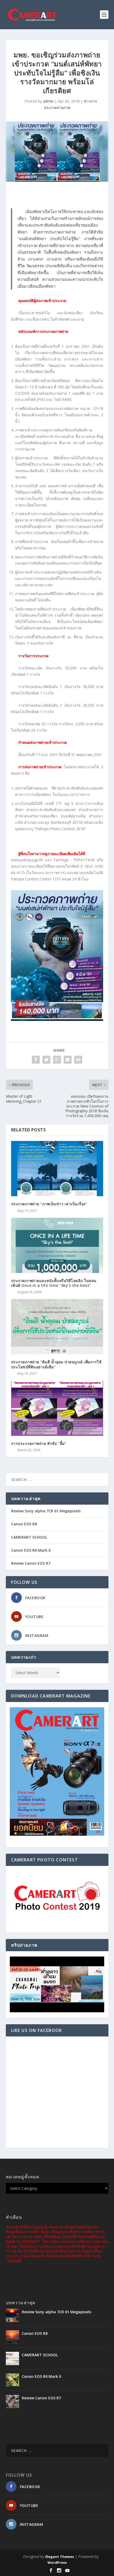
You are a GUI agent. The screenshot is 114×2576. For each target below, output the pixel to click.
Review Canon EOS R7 (31, 1563)
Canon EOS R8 (24, 1524)
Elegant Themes (60, 2557)
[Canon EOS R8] (12, 2337)
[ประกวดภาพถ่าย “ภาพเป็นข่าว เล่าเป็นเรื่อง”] (57, 1169)
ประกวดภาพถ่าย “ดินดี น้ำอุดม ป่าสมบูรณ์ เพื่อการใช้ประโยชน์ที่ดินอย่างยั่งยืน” (56, 1364)
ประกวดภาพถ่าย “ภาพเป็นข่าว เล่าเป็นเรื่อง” (49, 1204)
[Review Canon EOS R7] (12, 2401)
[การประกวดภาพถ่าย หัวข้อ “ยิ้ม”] (57, 1408)
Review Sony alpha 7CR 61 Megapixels (46, 1511)
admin (48, 101)
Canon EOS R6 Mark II (31, 1550)
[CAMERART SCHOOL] (12, 2358)
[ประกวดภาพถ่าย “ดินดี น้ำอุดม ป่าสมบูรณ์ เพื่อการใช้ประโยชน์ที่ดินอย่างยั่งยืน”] (57, 1327)
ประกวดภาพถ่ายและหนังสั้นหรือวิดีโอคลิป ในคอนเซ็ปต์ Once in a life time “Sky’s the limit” (54, 1283)
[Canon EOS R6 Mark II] (12, 2380)
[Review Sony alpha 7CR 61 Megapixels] (12, 2315)
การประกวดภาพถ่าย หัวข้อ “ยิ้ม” (39, 1443)
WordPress (57, 2562)
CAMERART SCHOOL (29, 1537)
